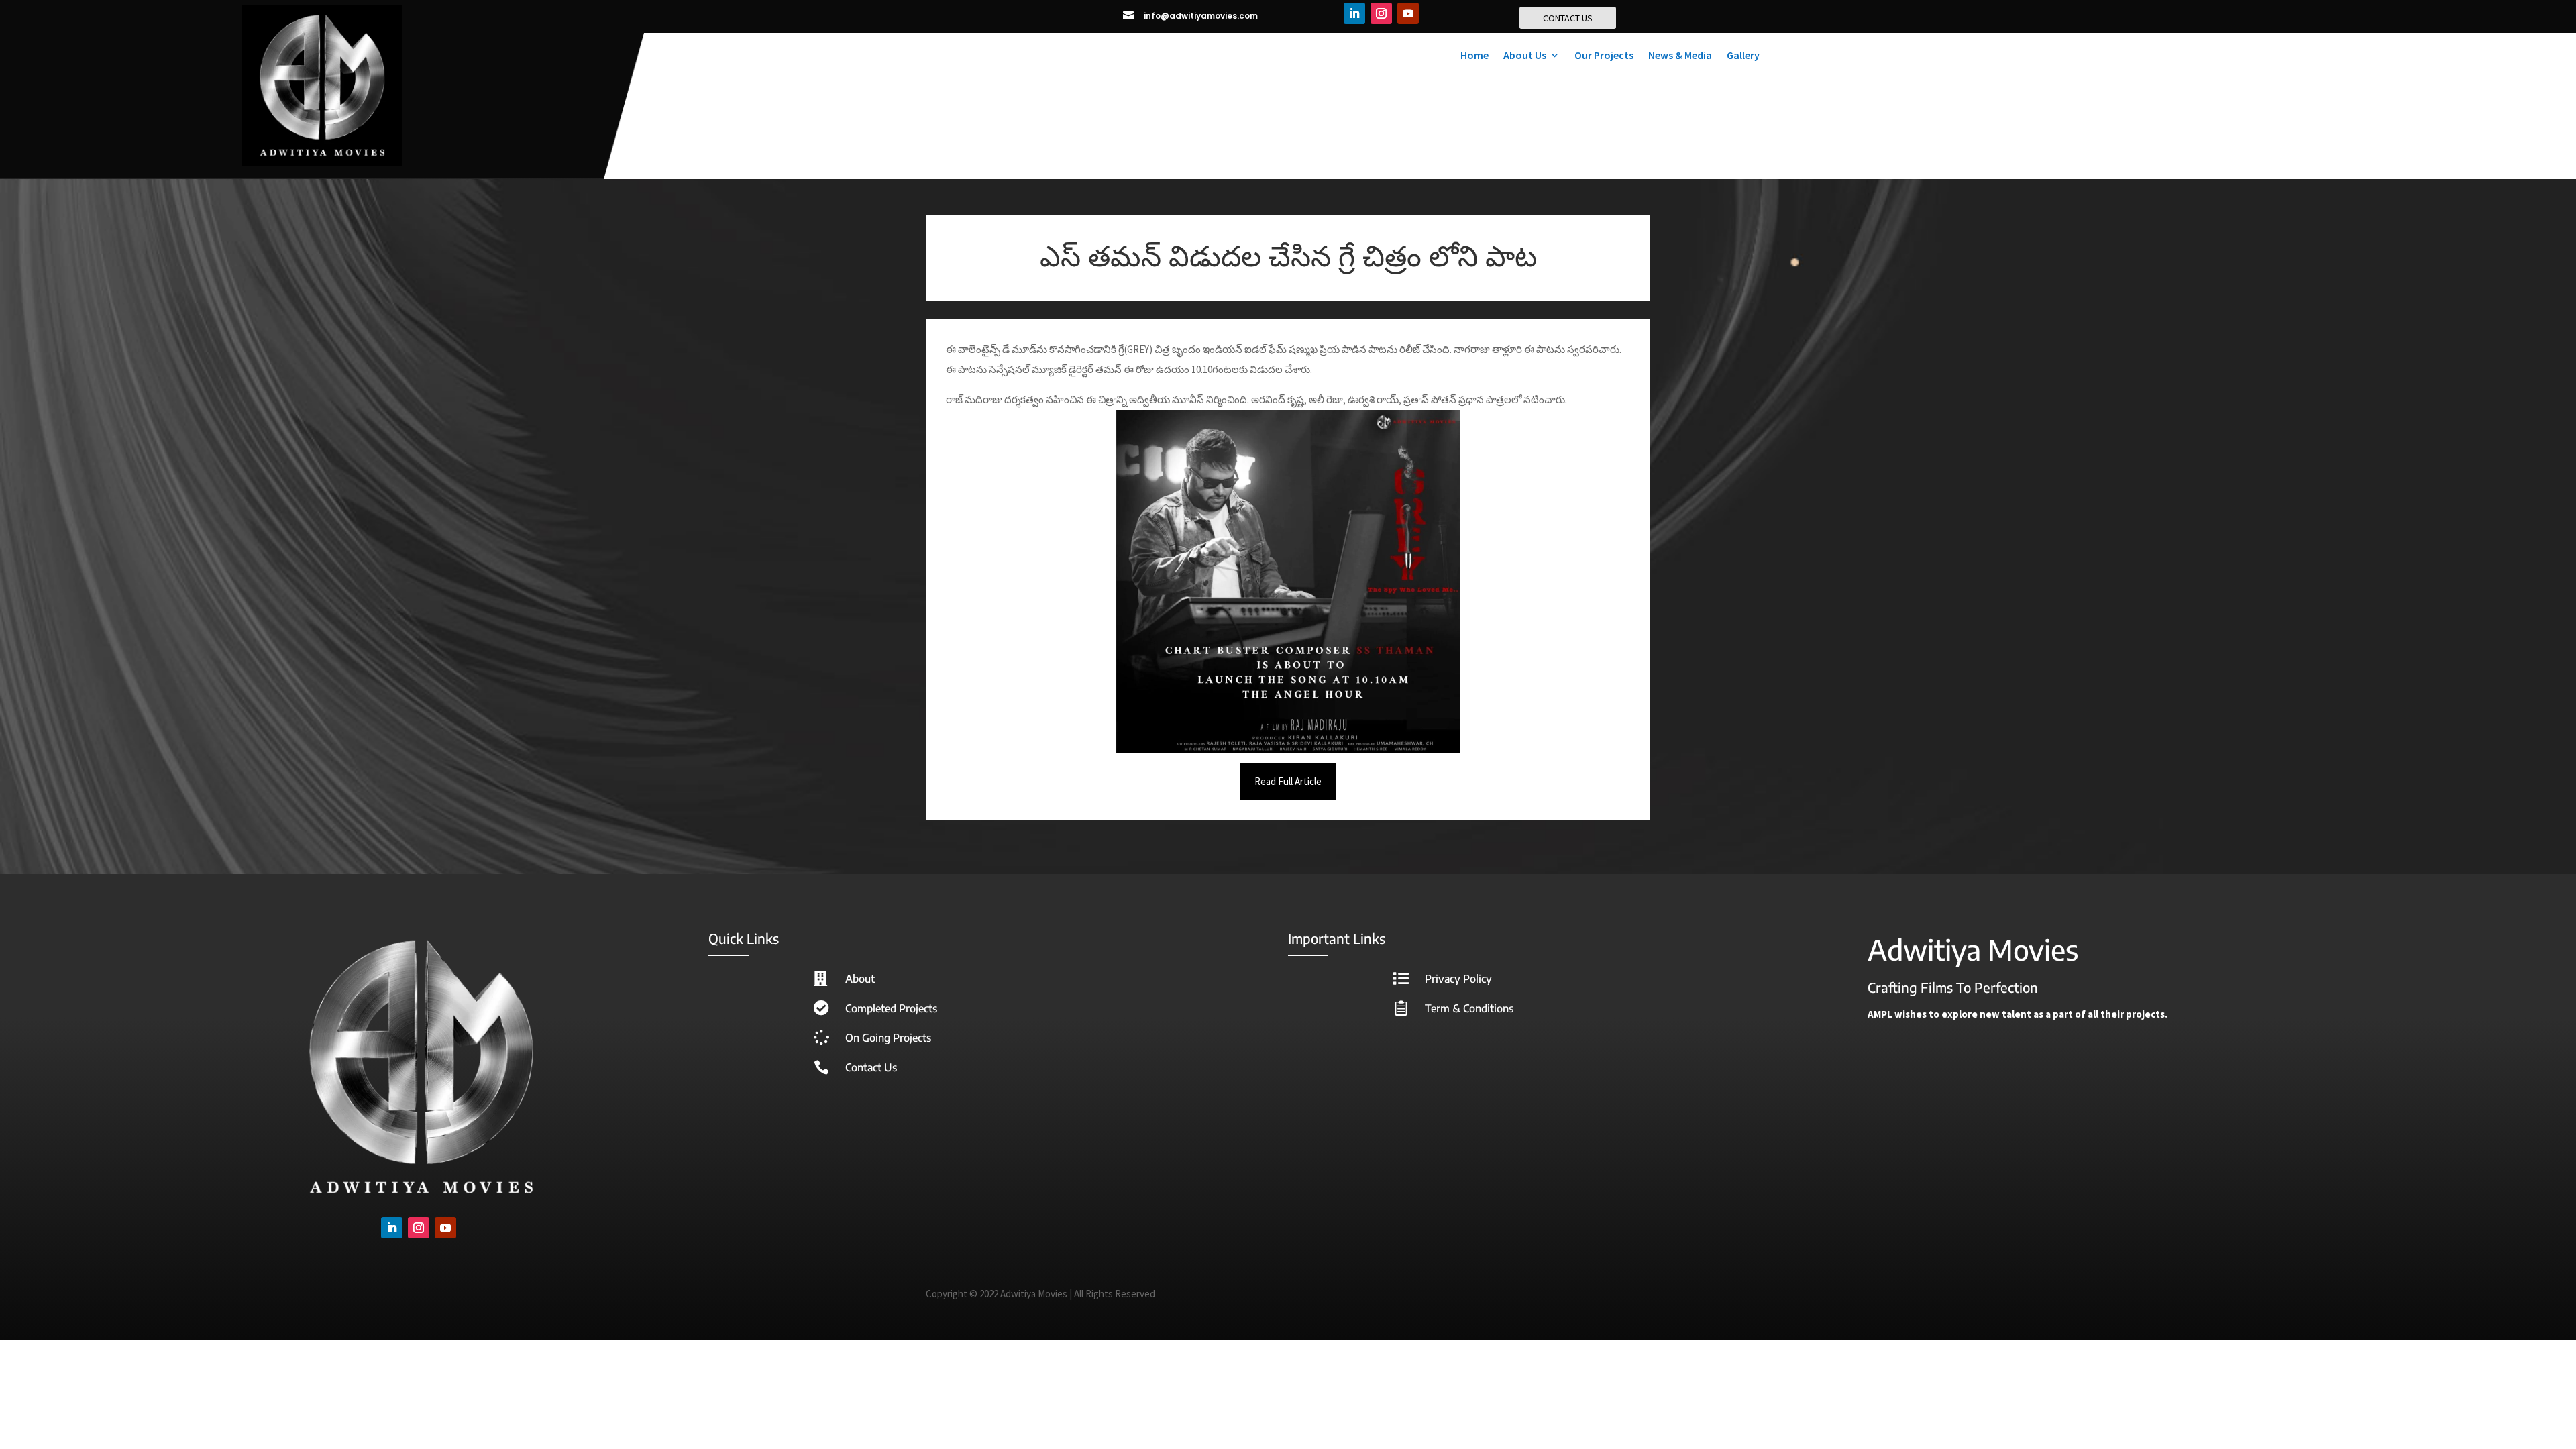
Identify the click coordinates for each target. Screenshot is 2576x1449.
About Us (1525, 56)
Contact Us (871, 1067)
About (860, 979)
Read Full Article (1288, 781)
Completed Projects (891, 1008)
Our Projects (1604, 56)
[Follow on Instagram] (1381, 13)
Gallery (1743, 56)
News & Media (1680, 56)
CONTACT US (1568, 18)
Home (1474, 56)
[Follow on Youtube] (1408, 13)
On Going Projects (888, 1038)
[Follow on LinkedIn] (1354, 13)
